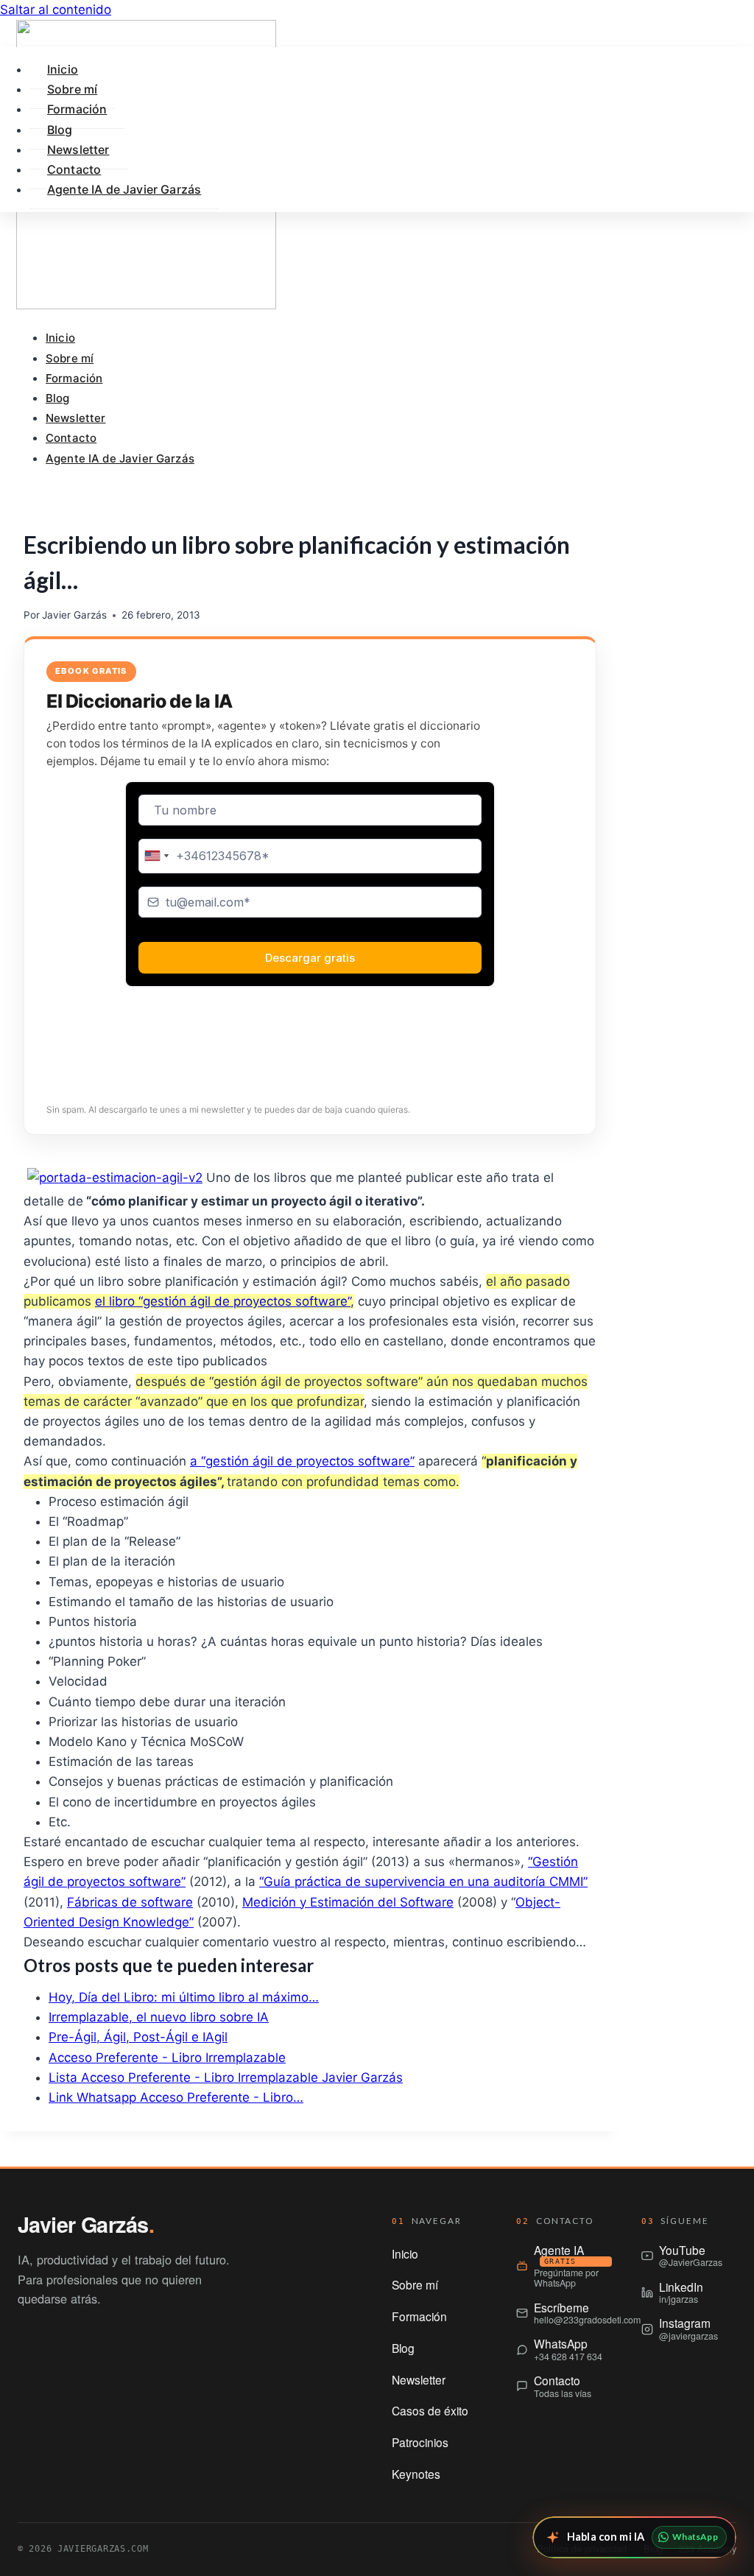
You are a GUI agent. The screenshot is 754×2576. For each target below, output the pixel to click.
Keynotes (416, 2474)
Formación (74, 378)
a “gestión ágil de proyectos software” (302, 1461)
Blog (58, 398)
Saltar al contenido (56, 10)
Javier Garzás (74, 615)
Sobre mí (70, 358)
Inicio (60, 338)
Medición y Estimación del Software (348, 1902)
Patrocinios (420, 2442)
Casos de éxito (430, 2410)
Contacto (71, 438)
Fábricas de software (130, 1902)
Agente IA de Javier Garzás (120, 458)
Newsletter (76, 418)
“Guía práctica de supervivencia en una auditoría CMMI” (423, 1882)
